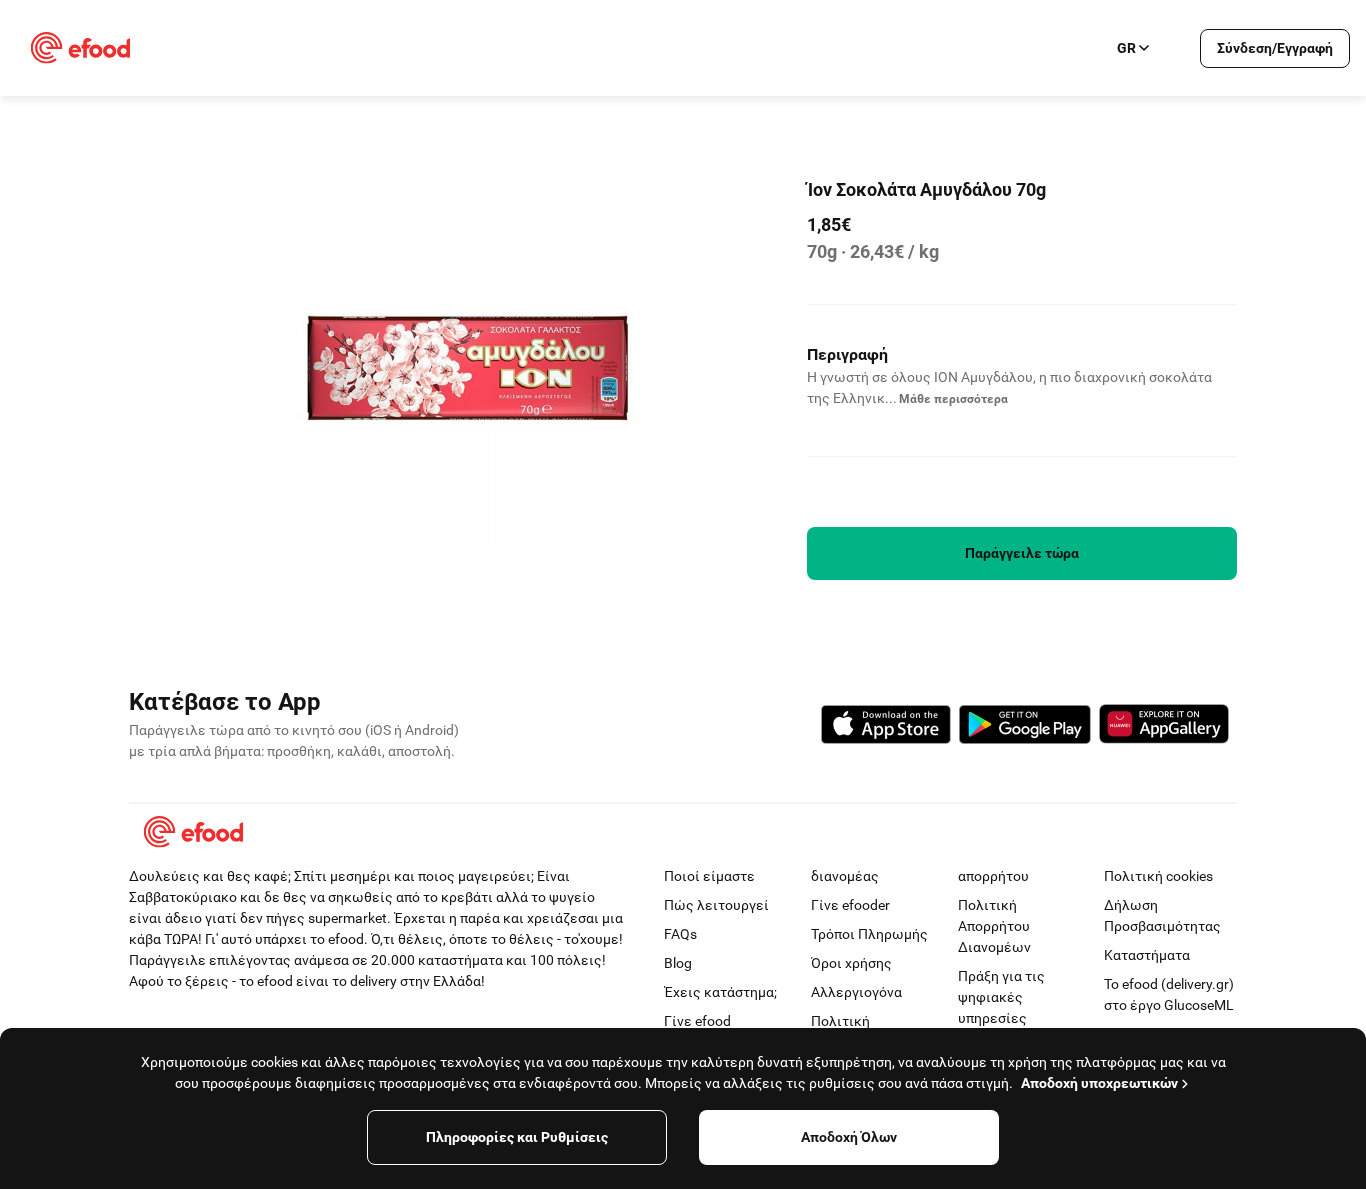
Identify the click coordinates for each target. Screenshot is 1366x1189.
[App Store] (886, 727)
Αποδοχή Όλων (849, 1137)
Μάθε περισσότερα (953, 399)
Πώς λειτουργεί (716, 905)
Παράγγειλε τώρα (1022, 553)
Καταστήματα (1147, 955)
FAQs (680, 934)
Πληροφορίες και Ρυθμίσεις (517, 1137)
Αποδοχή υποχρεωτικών (1099, 1083)
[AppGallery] (1164, 727)
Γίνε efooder (850, 905)
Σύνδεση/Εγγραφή (1275, 48)
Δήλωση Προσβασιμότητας (1162, 915)
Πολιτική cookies (1158, 876)
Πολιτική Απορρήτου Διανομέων (994, 926)
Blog (678, 963)
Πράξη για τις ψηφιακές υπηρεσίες (1001, 997)
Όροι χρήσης (851, 963)
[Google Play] (1025, 727)
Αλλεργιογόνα (856, 992)
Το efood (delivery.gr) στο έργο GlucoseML (1169, 994)
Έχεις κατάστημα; (720, 992)
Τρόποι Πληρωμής (869, 934)
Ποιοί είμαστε (709, 876)
